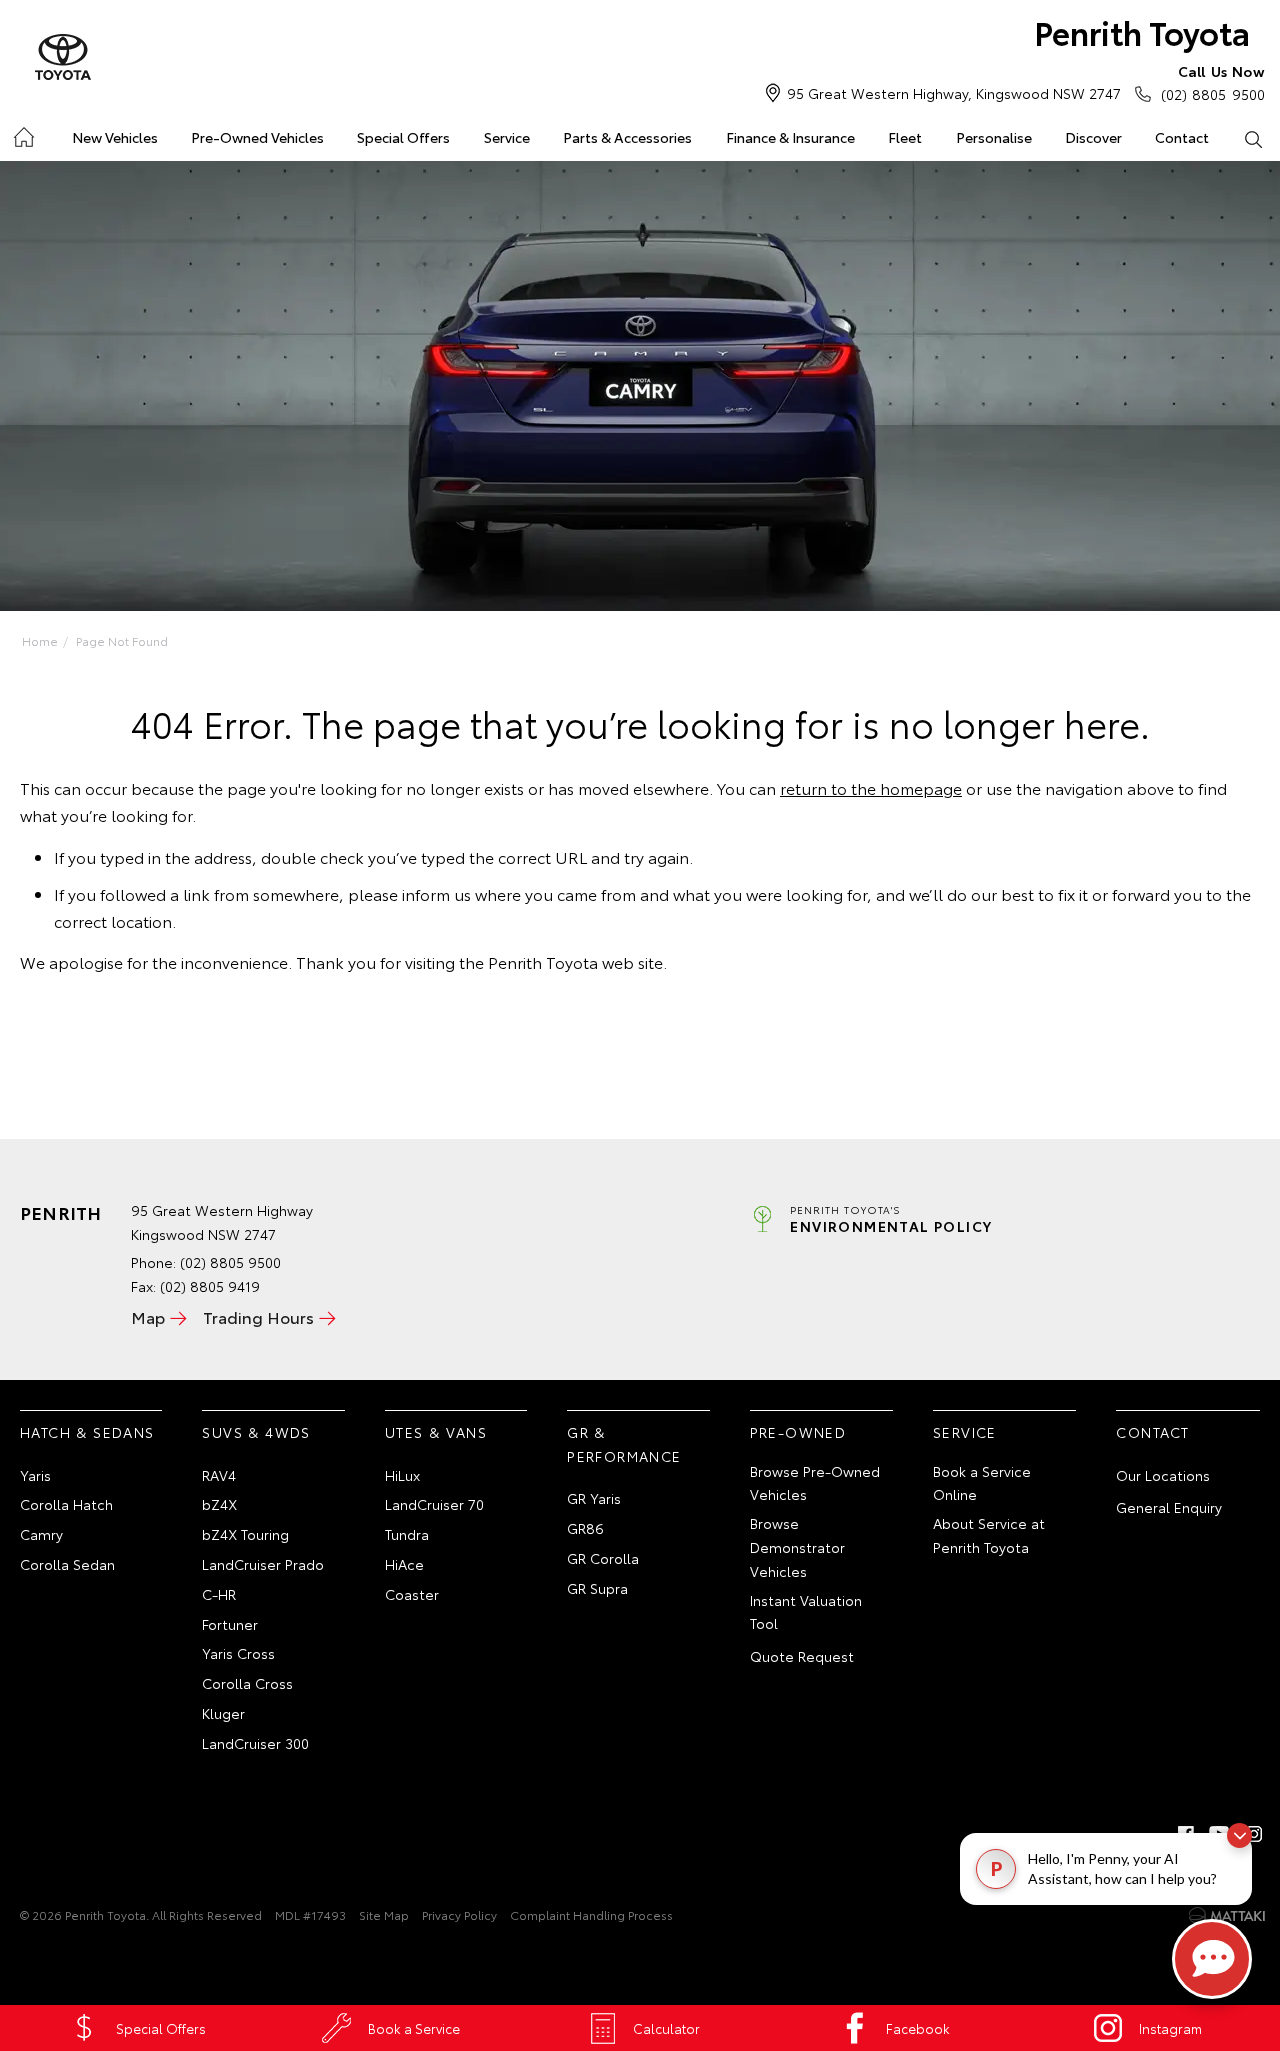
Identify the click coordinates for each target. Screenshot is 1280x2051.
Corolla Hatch (66, 1504)
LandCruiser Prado (263, 1564)
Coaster (412, 1594)
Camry (41, 1534)
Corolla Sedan (67, 1564)
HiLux (402, 1475)
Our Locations (1163, 1475)
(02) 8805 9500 (1213, 82)
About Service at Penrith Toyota (989, 1535)
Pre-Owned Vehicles (257, 137)
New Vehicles (115, 137)
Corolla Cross (247, 1683)
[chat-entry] (1212, 1959)
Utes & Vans (436, 1432)
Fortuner (230, 1624)
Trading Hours (258, 1316)
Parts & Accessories (627, 137)
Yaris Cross (238, 1653)
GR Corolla (603, 1558)
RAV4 (219, 1475)
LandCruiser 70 (434, 1504)
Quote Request (802, 1656)
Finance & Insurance (790, 137)
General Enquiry (1169, 1507)
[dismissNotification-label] (1239, 1835)
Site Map (384, 1914)
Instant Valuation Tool (806, 1612)
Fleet (905, 137)
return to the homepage (871, 787)
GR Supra (597, 1588)
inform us (436, 893)
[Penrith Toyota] (63, 58)
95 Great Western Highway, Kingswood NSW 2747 (954, 93)
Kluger (223, 1713)
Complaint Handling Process (591, 1914)
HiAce (404, 1564)
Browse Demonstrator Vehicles (797, 1547)
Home (22, 133)
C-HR (219, 1594)
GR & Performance (624, 1444)
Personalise (994, 137)
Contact (1182, 137)
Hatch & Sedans (87, 1432)
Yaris (35, 1475)
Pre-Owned (798, 1432)
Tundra (407, 1534)
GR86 (585, 1528)
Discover (1093, 137)
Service (507, 137)
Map (148, 1316)
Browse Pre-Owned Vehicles (815, 1483)
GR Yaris (594, 1498)
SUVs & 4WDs (256, 1432)
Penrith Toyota (1142, 31)
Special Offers (403, 137)
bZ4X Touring (245, 1534)
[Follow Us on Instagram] (1254, 1834)
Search (1253, 138)
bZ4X (219, 1504)
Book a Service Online (982, 1483)
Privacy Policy (459, 1914)
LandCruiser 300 (255, 1743)
